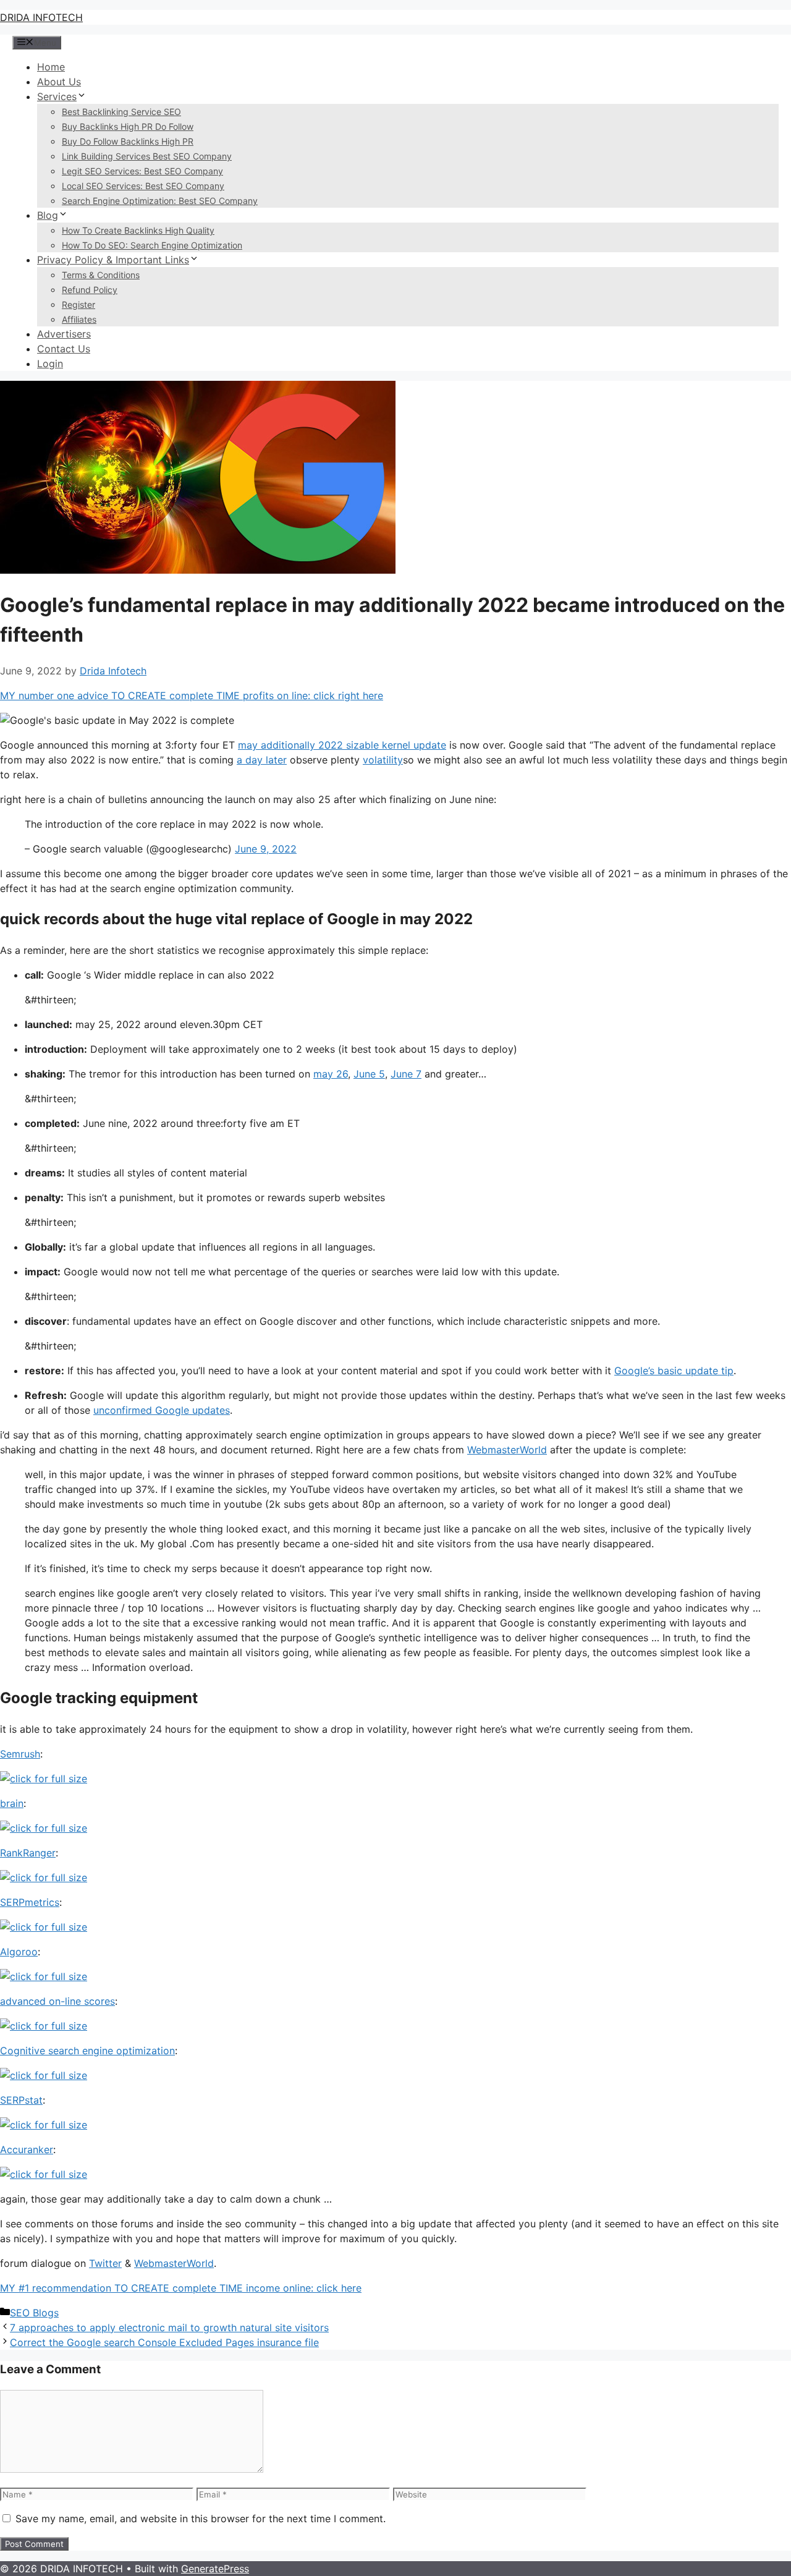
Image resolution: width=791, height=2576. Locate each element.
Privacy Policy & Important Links (113, 260)
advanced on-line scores (57, 2001)
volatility (383, 760)
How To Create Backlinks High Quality (138, 230)
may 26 (331, 1074)
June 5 (369, 1074)
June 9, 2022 (266, 849)
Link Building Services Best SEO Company (147, 156)
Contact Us (64, 349)
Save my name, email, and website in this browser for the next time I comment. (201, 2519)
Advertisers (64, 334)
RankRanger (28, 1853)
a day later (262, 760)
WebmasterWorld (507, 1450)
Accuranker (27, 2149)
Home (51, 67)
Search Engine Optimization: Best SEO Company (160, 201)
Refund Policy (90, 290)
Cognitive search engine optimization (87, 2051)
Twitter (105, 2263)
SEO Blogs (34, 2313)
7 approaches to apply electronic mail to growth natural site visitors (169, 2327)
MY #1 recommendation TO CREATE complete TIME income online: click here (181, 2288)
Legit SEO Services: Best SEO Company (142, 171)
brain (12, 1803)
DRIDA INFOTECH (41, 17)
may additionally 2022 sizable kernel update (342, 745)
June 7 (406, 1074)
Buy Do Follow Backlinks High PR (128, 141)
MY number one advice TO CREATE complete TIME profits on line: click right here (192, 695)
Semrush (20, 1754)
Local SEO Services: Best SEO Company (143, 186)
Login (50, 363)
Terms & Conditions (101, 275)
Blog (48, 215)
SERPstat (21, 2100)
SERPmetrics (30, 1902)
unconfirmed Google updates (162, 1410)
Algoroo (19, 1952)
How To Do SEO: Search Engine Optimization (152, 245)
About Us (59, 82)
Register (78, 304)
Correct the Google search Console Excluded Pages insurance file (164, 2342)
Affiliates (79, 319)
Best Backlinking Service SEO (121, 112)
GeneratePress (215, 2569)
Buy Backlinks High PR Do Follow (128, 126)
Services (57, 96)
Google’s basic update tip (674, 1371)
